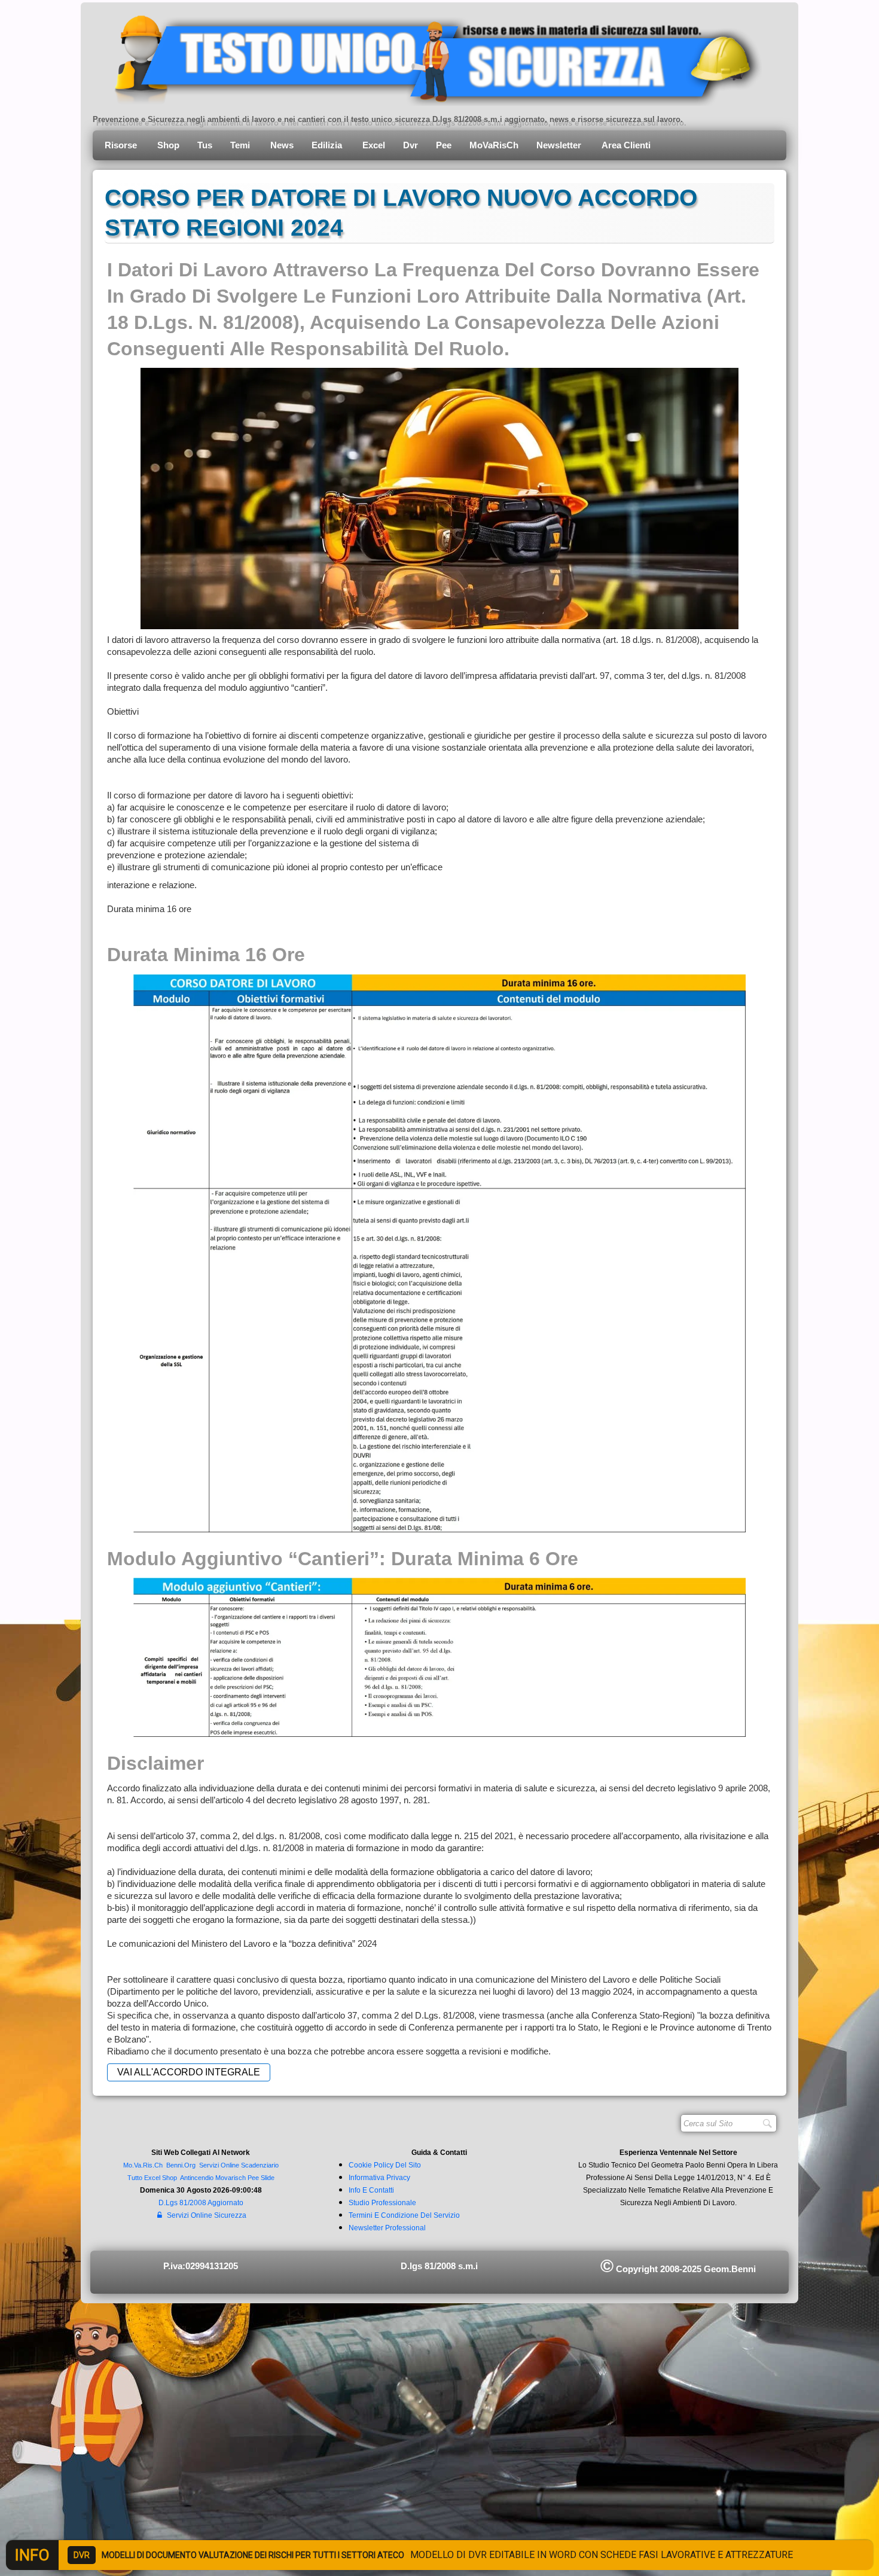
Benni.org (181, 2165)
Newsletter (560, 145)
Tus (205, 145)
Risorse (122, 145)
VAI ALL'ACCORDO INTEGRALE (189, 2072)
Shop (168, 145)
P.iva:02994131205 (201, 2266)
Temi (241, 145)
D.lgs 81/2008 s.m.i (439, 2266)
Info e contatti (371, 2190)
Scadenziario (260, 2165)
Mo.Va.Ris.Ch (143, 2165)
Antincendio (197, 2178)
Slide (268, 2178)
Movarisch (231, 2178)
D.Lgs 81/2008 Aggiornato (201, 2203)
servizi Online (219, 2165)
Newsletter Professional (387, 2228)
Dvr (410, 145)
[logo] (429, 57)
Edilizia (328, 145)
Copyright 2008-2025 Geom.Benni (678, 2269)
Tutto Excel (145, 2178)
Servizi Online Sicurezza (207, 2215)
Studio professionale (382, 2203)
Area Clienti (627, 145)
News (282, 145)
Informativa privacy (379, 2178)
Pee (444, 145)
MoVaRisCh (494, 145)
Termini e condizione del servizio (404, 2215)
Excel (374, 145)
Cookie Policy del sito (385, 2165)
